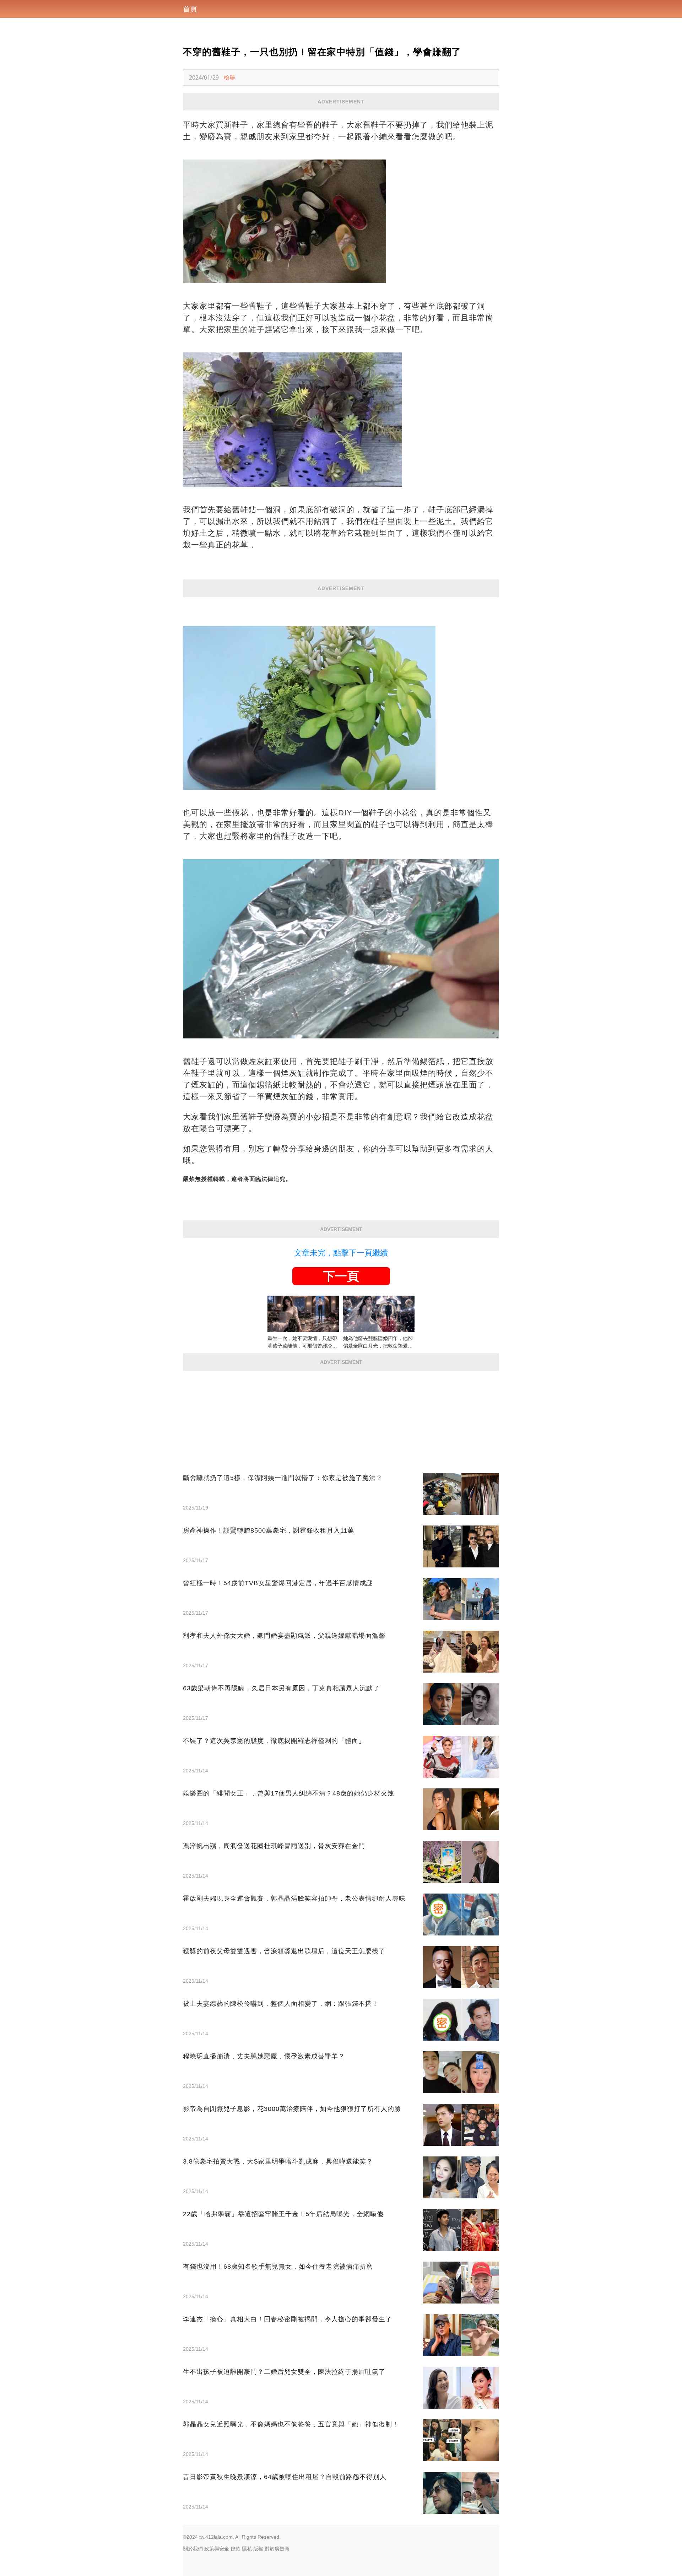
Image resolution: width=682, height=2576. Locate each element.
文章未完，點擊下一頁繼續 (341, 1253)
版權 (258, 2549)
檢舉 (229, 77)
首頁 (190, 9)
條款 (236, 2549)
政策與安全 (217, 2549)
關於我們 (193, 2549)
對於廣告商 (277, 2549)
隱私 (247, 2549)
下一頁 (341, 1276)
